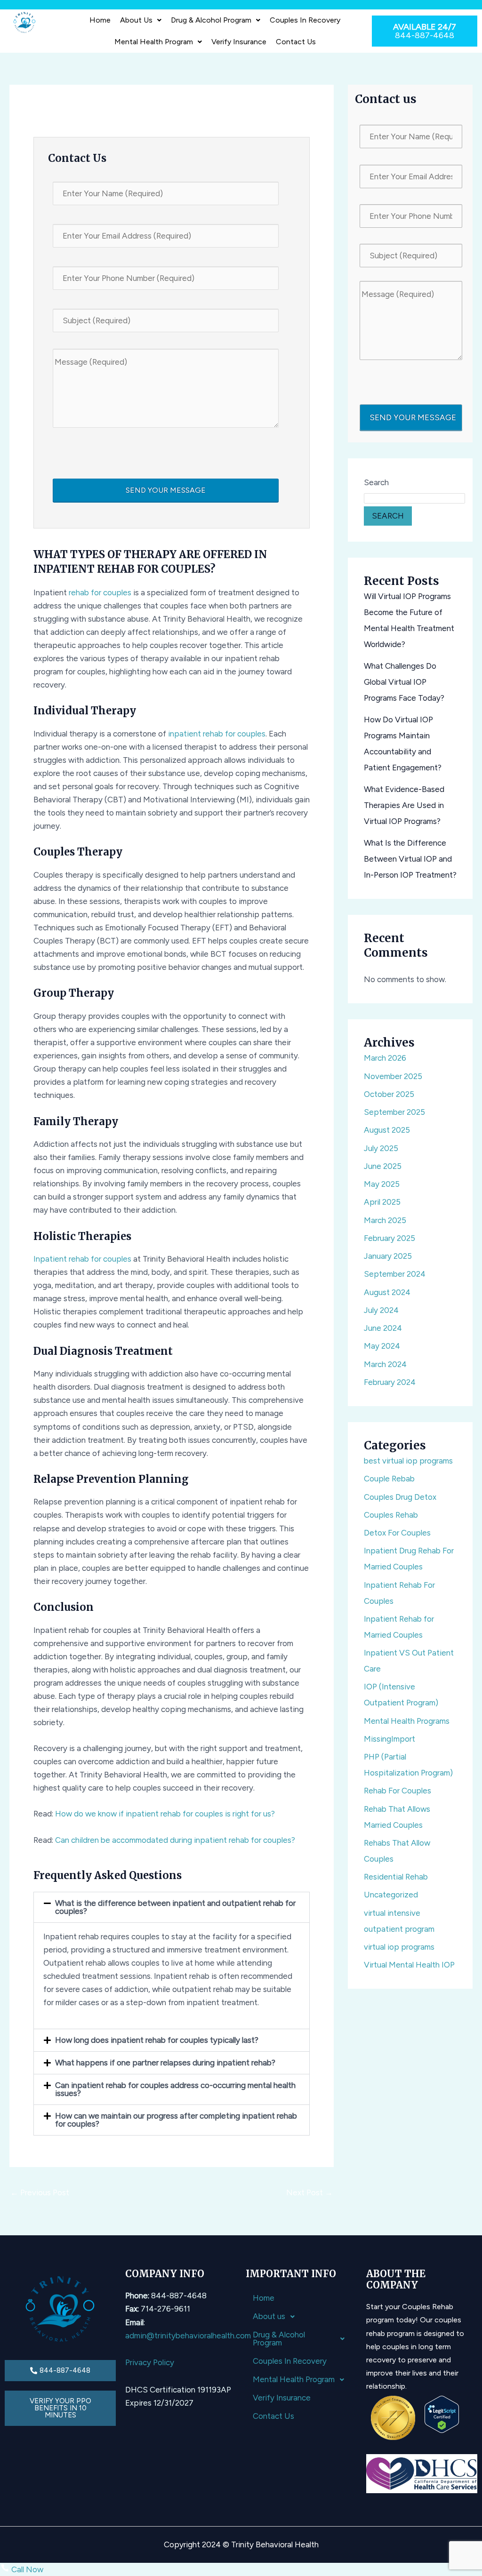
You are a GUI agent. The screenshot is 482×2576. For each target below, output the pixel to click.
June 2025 (383, 1166)
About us (136, 20)
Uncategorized (391, 1895)
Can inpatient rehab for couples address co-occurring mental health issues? (175, 2089)
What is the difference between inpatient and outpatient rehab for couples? (175, 1907)
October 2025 (389, 1094)
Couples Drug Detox (400, 1497)
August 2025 (387, 1130)
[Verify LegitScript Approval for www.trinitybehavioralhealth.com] (442, 2414)
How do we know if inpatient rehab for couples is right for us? (165, 1814)
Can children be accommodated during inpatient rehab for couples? (175, 1840)
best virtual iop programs (408, 1461)
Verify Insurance (239, 42)
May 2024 (382, 1346)
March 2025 (385, 1220)
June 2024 (383, 1328)
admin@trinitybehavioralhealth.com (188, 2336)
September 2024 (395, 1274)
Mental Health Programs (407, 1721)
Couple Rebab (389, 1479)
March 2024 (385, 1364)
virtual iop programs (399, 1947)
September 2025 (394, 1112)
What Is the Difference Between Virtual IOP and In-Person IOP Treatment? (410, 859)
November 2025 (393, 1076)
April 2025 (382, 1202)
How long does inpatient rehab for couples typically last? (157, 2040)
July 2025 (381, 1148)
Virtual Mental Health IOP (409, 1965)
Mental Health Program (154, 42)
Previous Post (40, 2192)
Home (100, 20)
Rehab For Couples (398, 1791)
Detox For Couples (397, 1533)
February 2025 (390, 1238)
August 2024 (387, 1292)
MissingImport (390, 1739)
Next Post (309, 2192)
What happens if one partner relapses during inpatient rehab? (165, 2063)
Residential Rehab (396, 1877)
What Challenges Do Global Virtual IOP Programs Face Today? (404, 682)
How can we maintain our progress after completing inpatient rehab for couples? (176, 2120)
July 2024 (381, 1310)
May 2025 (382, 1184)
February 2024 (390, 1382)
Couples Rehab (391, 1515)
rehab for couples (100, 592)
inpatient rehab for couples (217, 734)
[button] (141, 20)
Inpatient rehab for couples (82, 1259)
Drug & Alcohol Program (211, 20)
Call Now (26, 2569)
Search (376, 482)
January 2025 (388, 1256)
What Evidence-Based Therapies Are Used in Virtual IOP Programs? (404, 805)
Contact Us (296, 42)
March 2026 (385, 1058)
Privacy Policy (150, 2362)
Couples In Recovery (305, 20)
